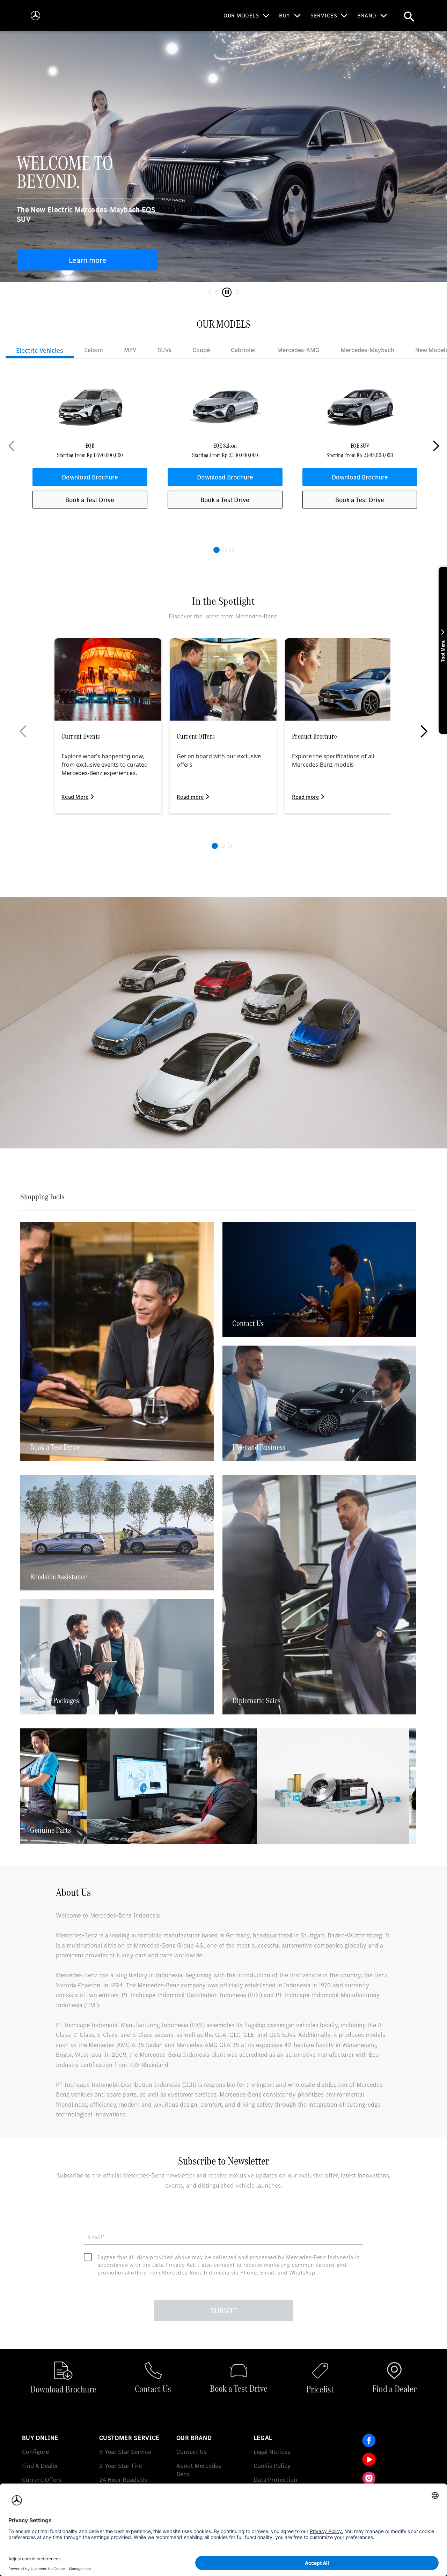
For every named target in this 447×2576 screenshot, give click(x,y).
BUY (285, 15)
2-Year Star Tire (120, 2466)
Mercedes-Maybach (367, 350)
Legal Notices (272, 2452)
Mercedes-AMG (298, 350)
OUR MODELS (241, 15)
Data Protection (275, 2480)
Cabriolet (244, 350)
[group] (90, 446)
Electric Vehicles (40, 350)
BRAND (367, 15)
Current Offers (42, 2480)
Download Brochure (90, 477)
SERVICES (324, 15)
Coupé (201, 350)
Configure (35, 2452)
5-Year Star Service (125, 2452)
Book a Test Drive (90, 500)
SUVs (164, 350)
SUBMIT (224, 2310)
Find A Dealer (40, 2466)
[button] (217, 550)
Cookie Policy (272, 2466)
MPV (130, 350)
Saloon (94, 350)
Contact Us (192, 2452)
